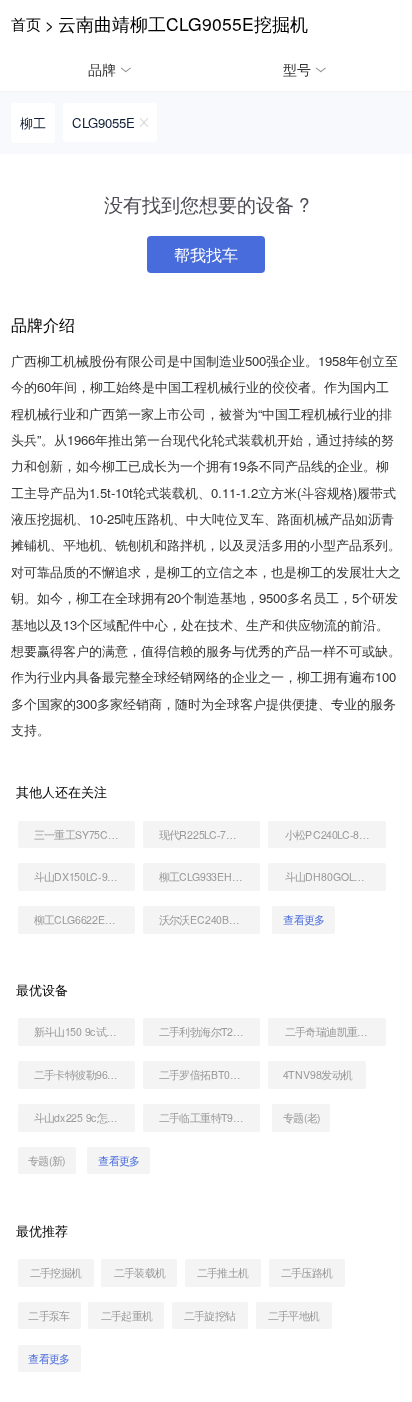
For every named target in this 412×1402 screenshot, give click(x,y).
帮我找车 (206, 254)
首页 (26, 23)
